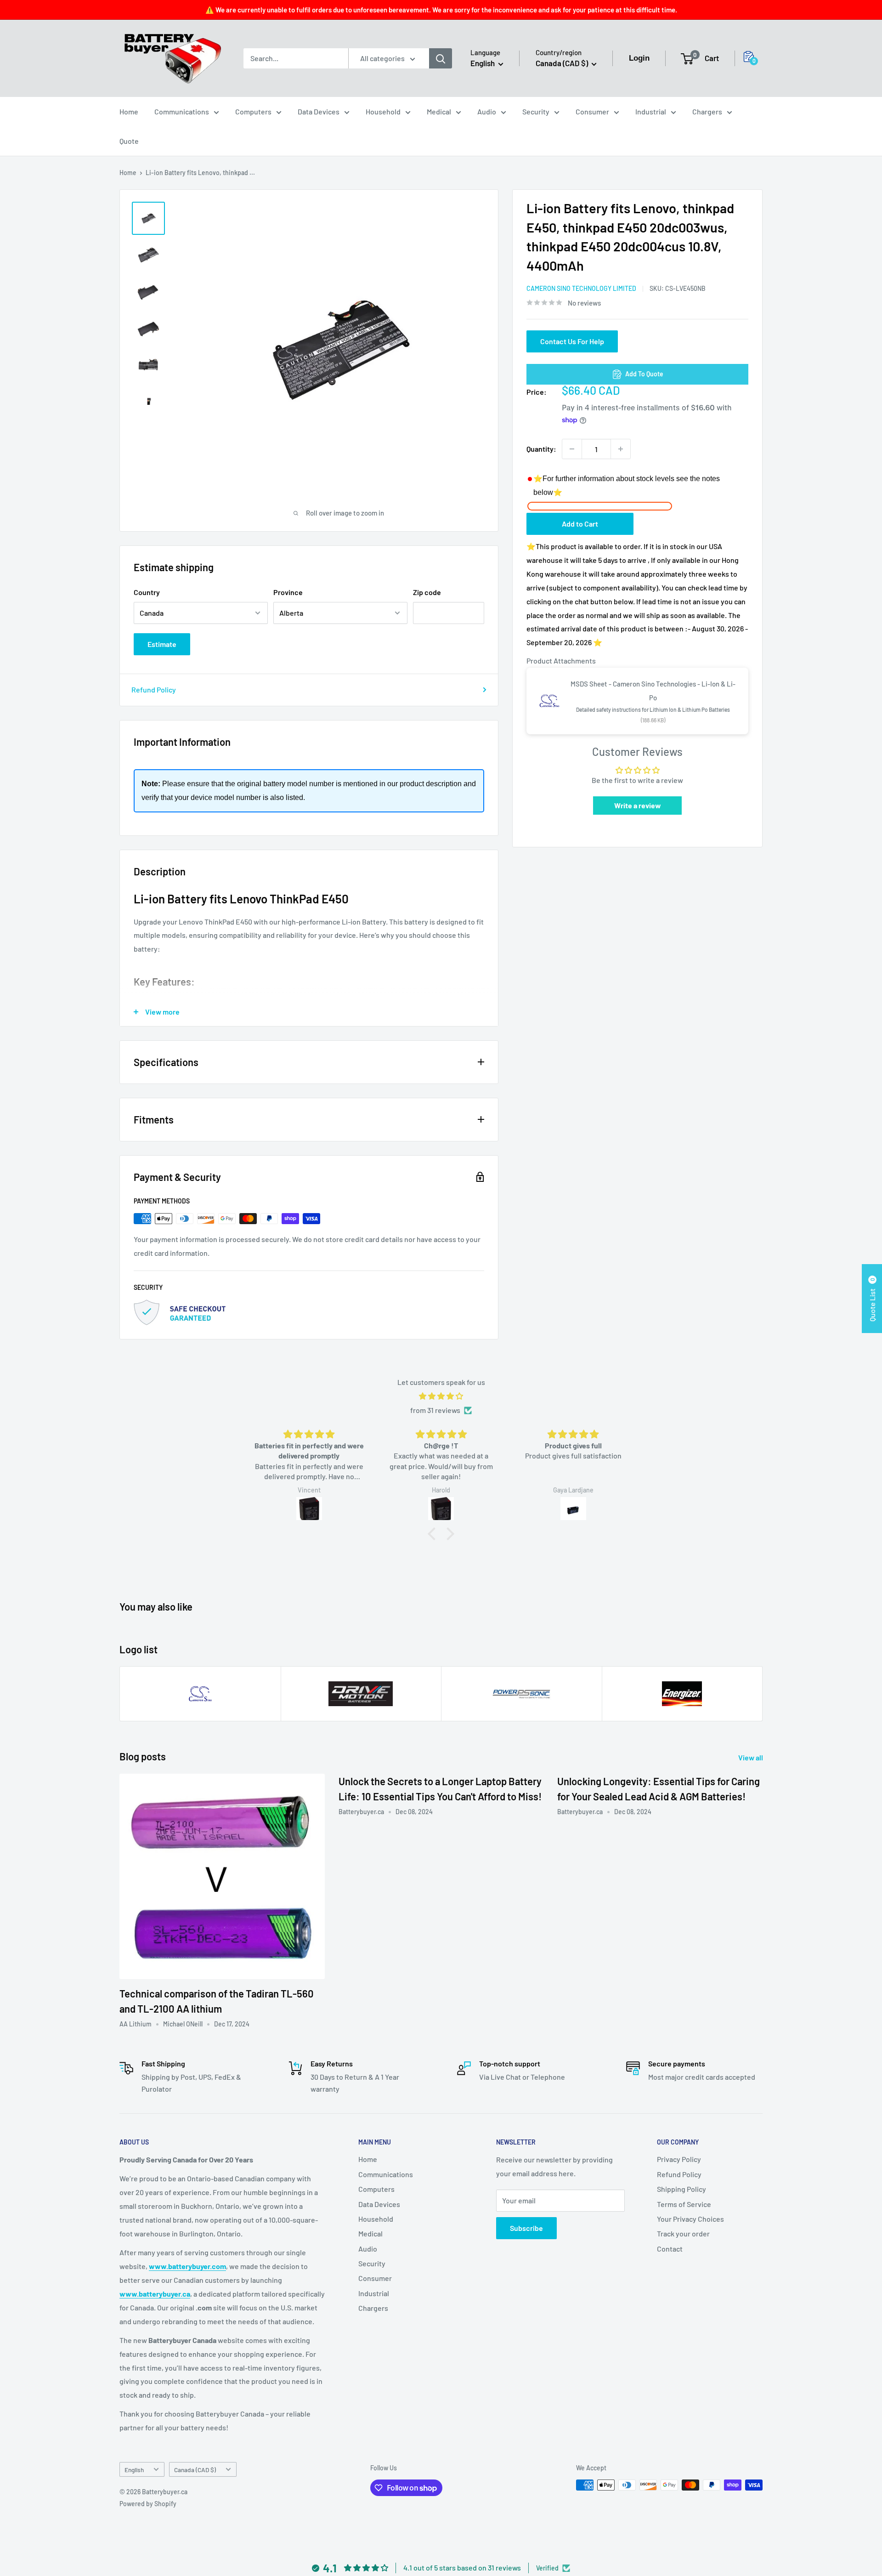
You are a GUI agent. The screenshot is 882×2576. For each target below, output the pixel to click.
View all (751, 1757)
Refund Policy (154, 689)
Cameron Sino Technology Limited (581, 288)
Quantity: (541, 449)
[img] (441, 1396)
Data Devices (319, 111)
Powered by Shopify (148, 2504)
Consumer (592, 111)
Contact (670, 2249)
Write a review (638, 805)
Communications (182, 111)
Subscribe (526, 2228)
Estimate (162, 644)
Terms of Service (684, 2204)
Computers (253, 111)
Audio (487, 111)
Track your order (683, 2233)
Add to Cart (580, 524)
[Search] (441, 58)
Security (536, 111)
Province (288, 592)
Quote (129, 141)
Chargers (707, 111)
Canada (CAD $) (195, 2470)
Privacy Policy (679, 2159)
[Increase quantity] (621, 449)
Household (383, 111)
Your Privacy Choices (690, 2219)
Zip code (427, 592)
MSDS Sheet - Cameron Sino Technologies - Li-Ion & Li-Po (653, 691)
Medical (439, 111)
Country (147, 592)
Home (129, 111)
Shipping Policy (681, 2189)
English (134, 2470)
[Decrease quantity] (572, 449)
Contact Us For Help (572, 341)
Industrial (651, 111)
